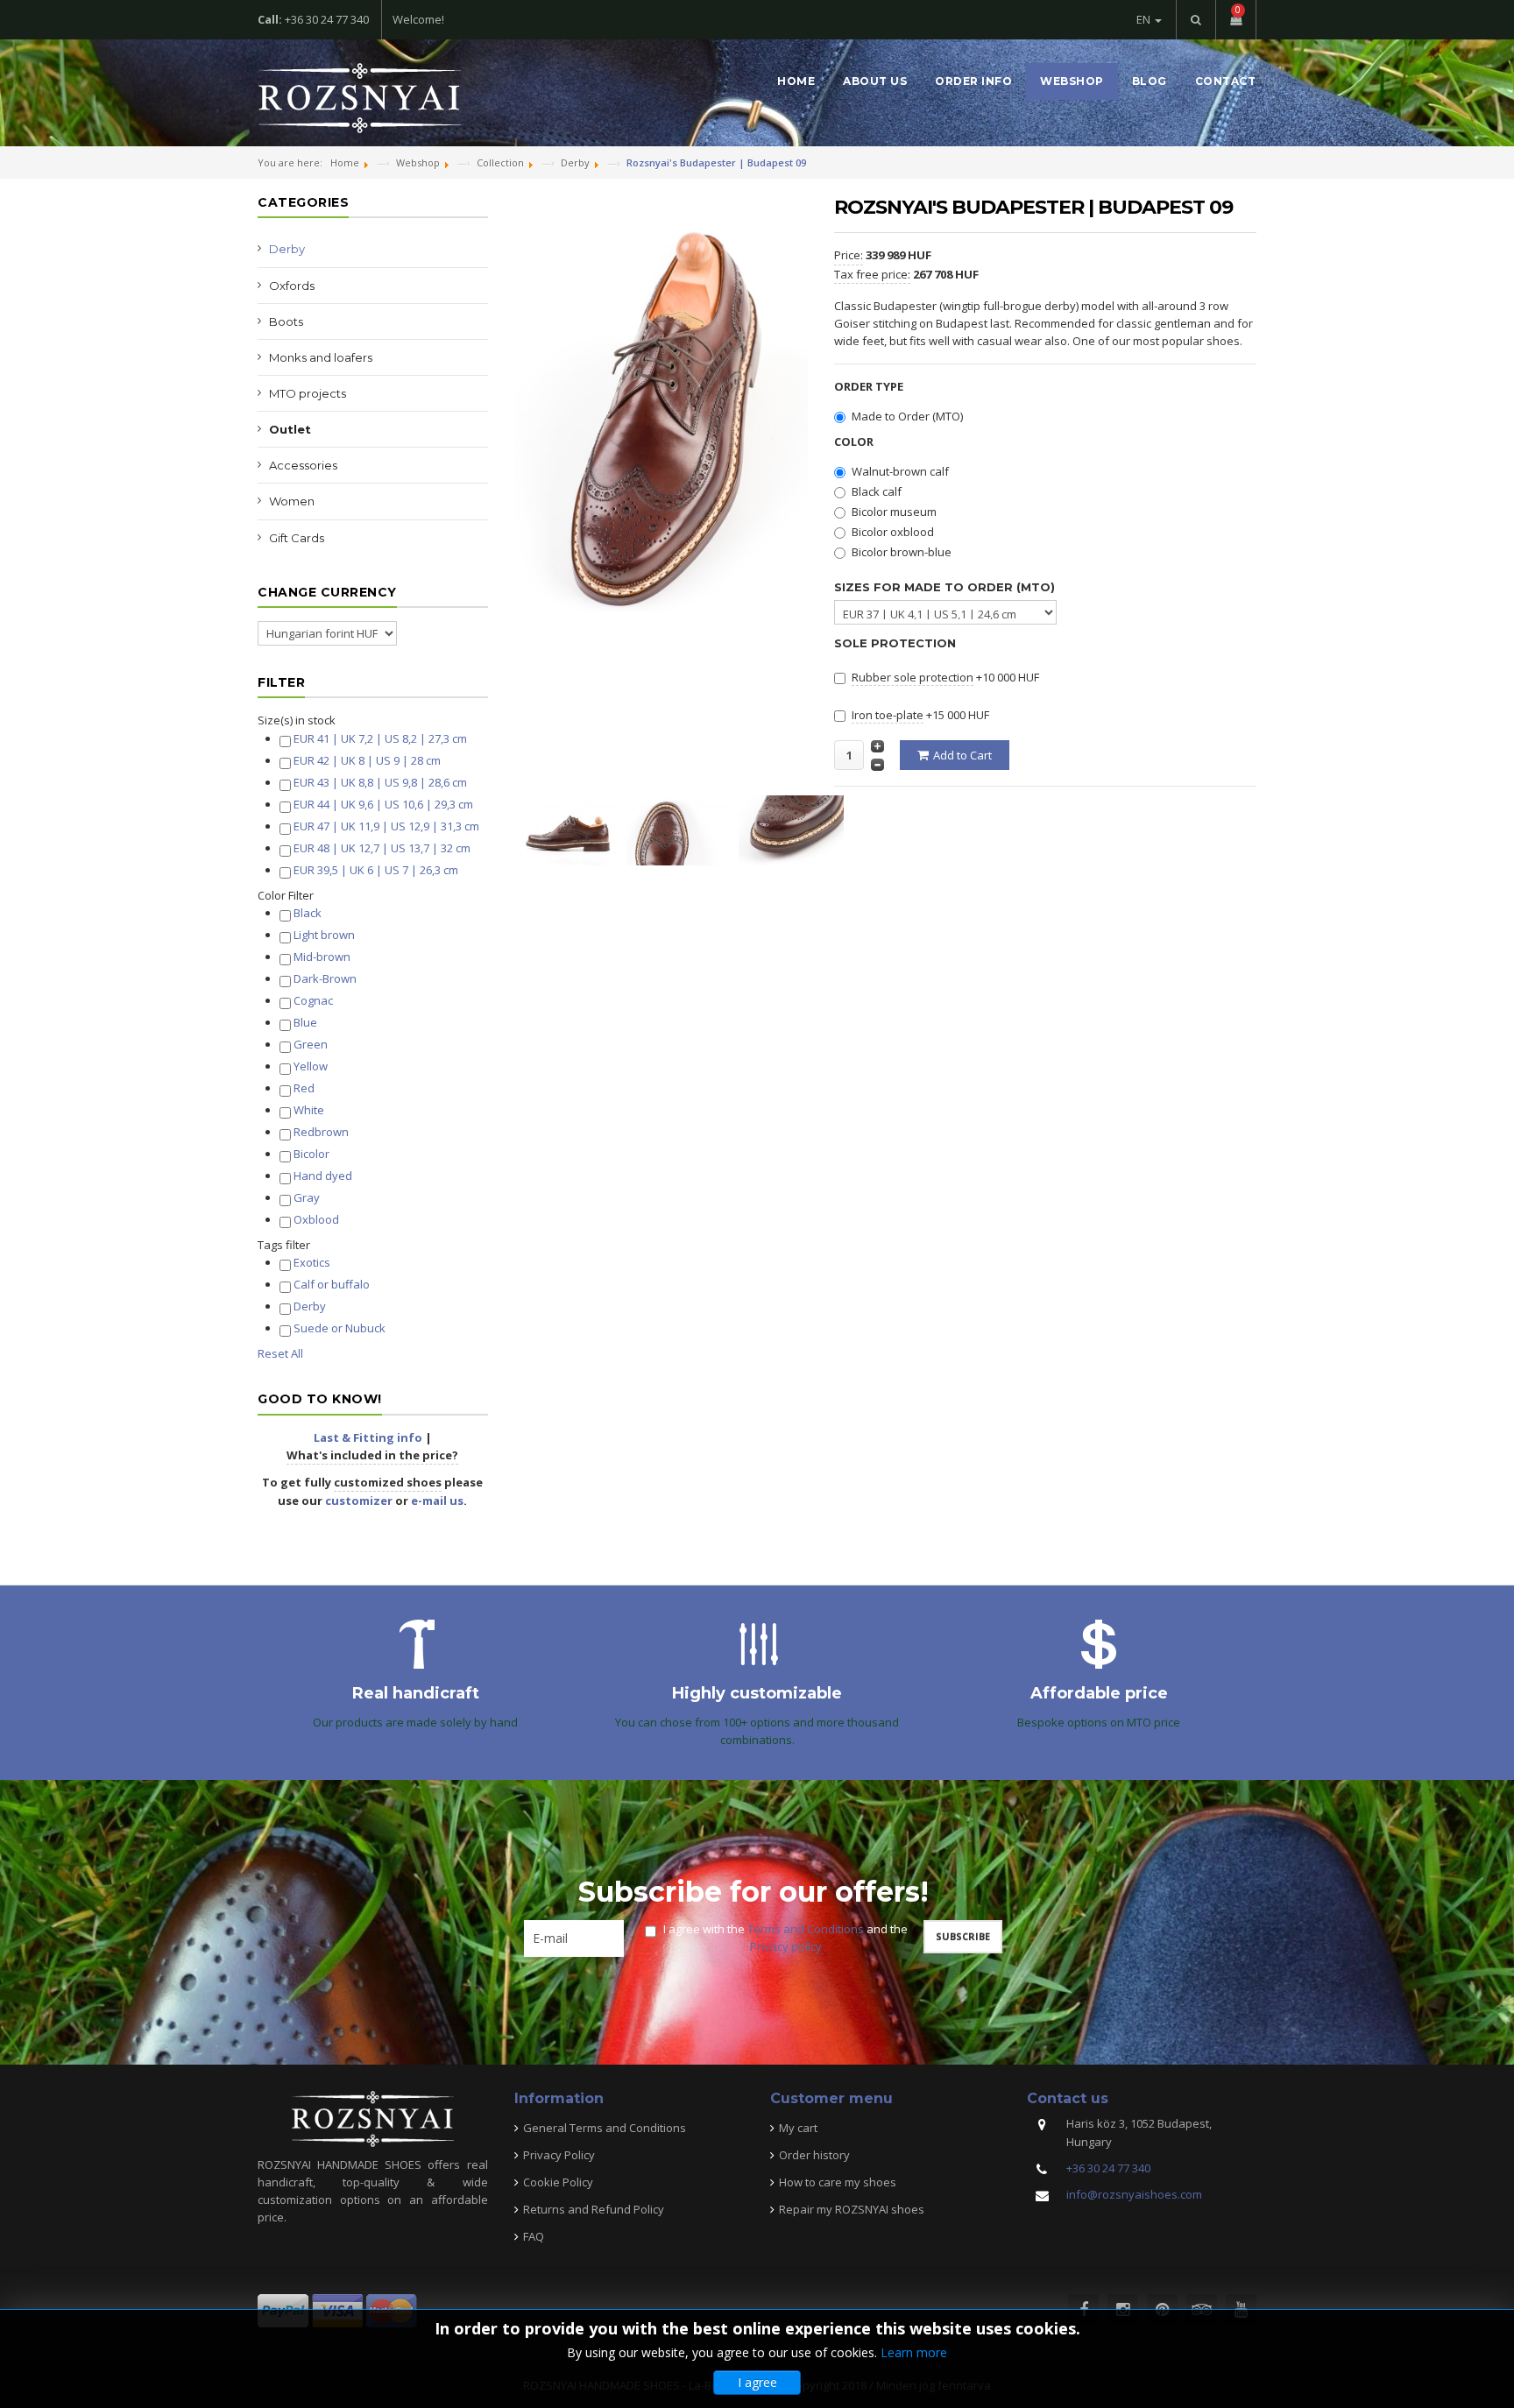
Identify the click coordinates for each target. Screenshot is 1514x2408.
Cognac (313, 1000)
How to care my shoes (838, 2182)
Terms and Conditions (806, 1929)
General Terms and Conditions (605, 2128)
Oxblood (316, 1219)
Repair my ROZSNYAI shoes (852, 2209)
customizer (359, 1501)
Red (304, 1088)
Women (292, 501)
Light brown (324, 935)
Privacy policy (786, 1946)
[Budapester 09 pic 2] (683, 829)
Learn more (914, 2352)
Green (311, 1044)
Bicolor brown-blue (902, 552)
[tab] (373, 720)
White (309, 1110)
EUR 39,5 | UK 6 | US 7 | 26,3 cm (376, 870)
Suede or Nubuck (340, 1328)
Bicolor (311, 1154)
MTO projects (308, 393)
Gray (307, 1197)
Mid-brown (322, 957)
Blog (1150, 81)
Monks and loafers (321, 357)
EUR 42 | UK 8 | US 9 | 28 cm (367, 760)
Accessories (303, 465)
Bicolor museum (894, 512)
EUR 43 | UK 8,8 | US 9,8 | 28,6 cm (380, 782)
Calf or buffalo (332, 1284)
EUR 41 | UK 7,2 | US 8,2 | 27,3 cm (380, 738)
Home (796, 81)
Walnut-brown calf (900, 471)
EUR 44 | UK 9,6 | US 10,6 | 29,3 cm (383, 804)
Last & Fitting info (368, 1437)
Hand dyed (323, 1176)
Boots (286, 321)
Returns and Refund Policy (594, 2209)
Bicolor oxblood (893, 532)
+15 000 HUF (920, 715)
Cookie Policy (558, 2182)
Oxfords (292, 286)
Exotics (312, 1262)
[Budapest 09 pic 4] (570, 829)
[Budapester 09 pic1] (795, 829)
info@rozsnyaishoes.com (1134, 2194)
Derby (287, 249)
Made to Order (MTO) (907, 416)
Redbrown (321, 1132)
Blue (305, 1022)
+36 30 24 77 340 (1108, 2168)
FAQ (534, 2236)
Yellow (311, 1066)
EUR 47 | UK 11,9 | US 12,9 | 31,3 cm (386, 826)
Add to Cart (962, 755)
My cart (798, 2128)
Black (308, 913)
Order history (814, 2155)
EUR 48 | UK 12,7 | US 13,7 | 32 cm (382, 848)
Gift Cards (297, 538)
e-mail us (437, 1501)
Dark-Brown (325, 978)
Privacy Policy (559, 2155)
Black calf (877, 491)
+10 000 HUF (945, 677)
